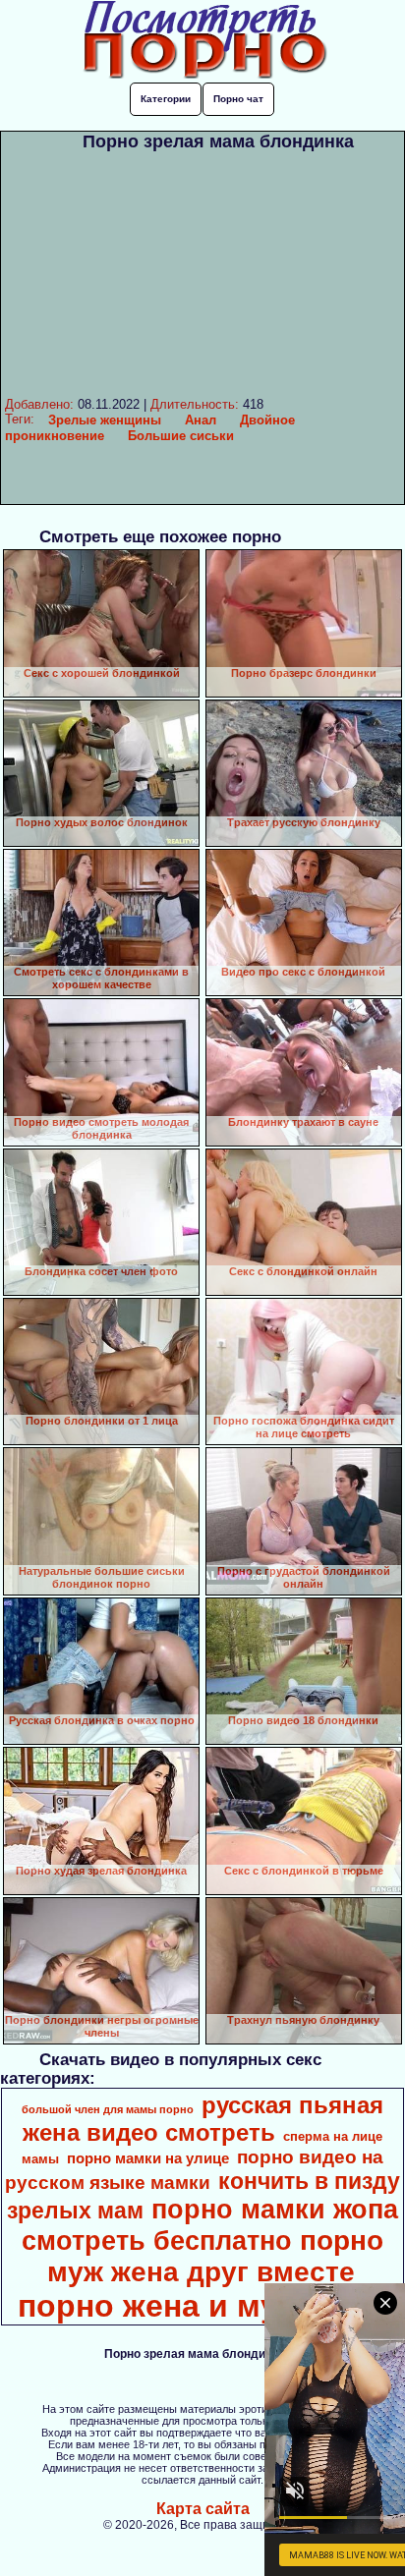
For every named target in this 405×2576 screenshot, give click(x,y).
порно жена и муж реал (201, 2306)
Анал (201, 420)
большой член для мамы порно (108, 2109)
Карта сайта (203, 2509)
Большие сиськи (181, 436)
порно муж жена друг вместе (216, 2256)
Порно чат (238, 99)
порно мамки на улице (148, 2158)
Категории (166, 99)
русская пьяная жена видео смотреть (203, 2119)
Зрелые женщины (105, 420)
